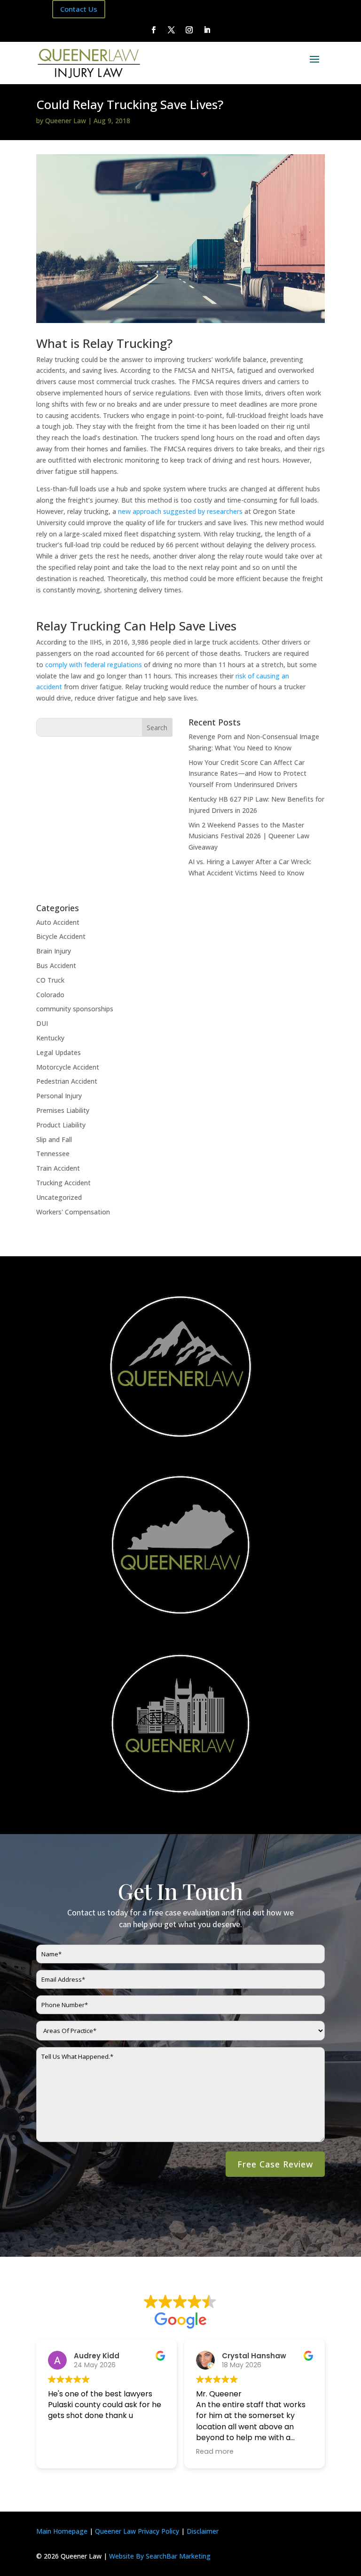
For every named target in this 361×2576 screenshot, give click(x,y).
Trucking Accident (63, 1183)
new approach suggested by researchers (180, 511)
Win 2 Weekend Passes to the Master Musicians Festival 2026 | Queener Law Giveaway (249, 836)
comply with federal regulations (94, 665)
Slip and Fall (54, 1139)
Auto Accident (58, 922)
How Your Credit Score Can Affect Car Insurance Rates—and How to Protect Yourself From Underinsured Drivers (247, 774)
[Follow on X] (172, 30)
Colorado (50, 995)
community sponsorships (75, 1009)
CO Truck (50, 980)
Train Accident (58, 1168)
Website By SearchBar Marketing (160, 2556)
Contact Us (79, 9)
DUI (42, 1023)
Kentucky (50, 1038)
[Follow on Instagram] (189, 30)
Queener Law (66, 121)
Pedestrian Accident (67, 1081)
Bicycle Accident (61, 936)
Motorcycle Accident (68, 1067)
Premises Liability (63, 1110)
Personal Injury (59, 1096)
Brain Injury (54, 951)
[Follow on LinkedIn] (207, 30)
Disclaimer (203, 2531)
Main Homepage (62, 2531)
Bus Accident (56, 965)
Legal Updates (59, 1052)
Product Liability (61, 1125)
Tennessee (53, 1154)
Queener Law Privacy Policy (137, 2531)
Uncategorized (59, 1197)
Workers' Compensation (73, 1212)
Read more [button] (215, 2451)
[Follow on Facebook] (154, 30)
